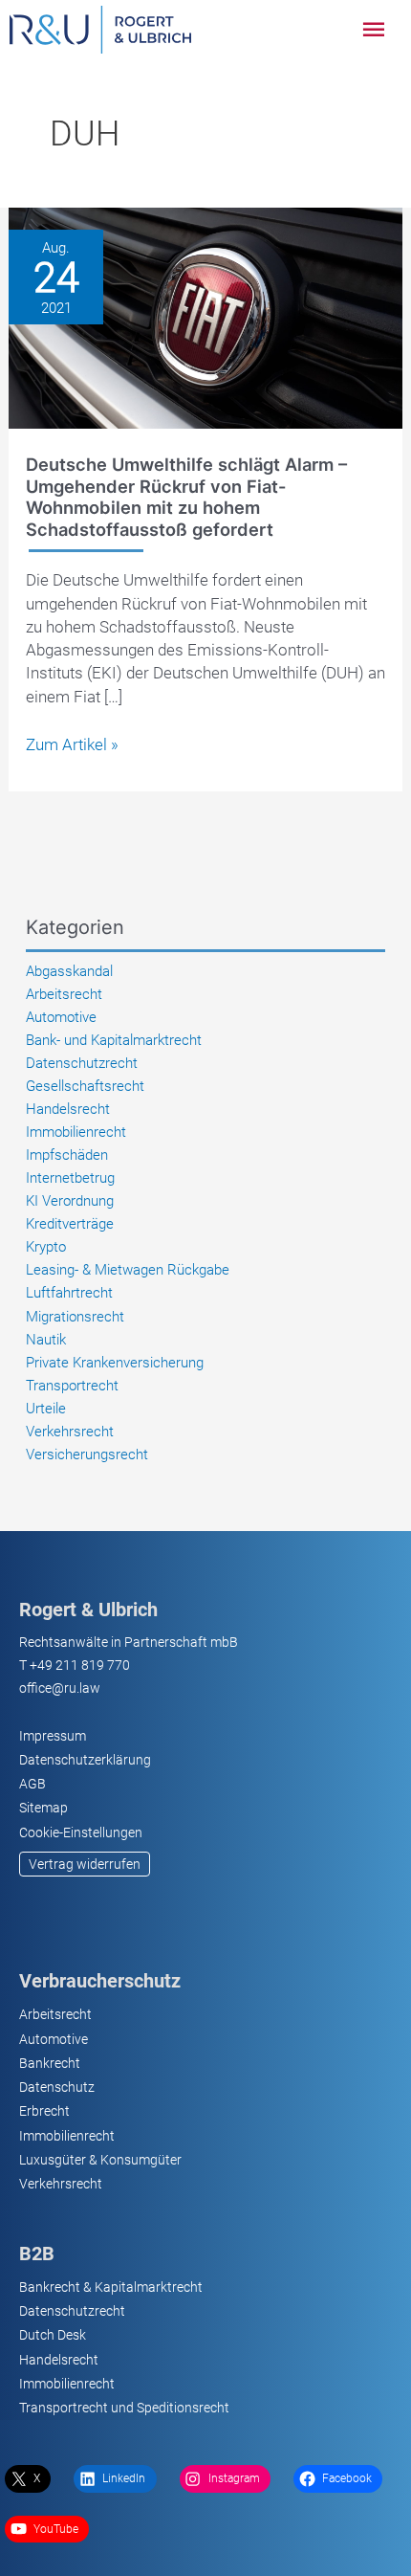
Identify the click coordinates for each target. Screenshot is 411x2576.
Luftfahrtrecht (69, 1293)
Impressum (53, 1736)
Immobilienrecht (76, 1132)
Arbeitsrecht (64, 994)
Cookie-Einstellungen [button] (81, 1832)
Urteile (46, 1409)
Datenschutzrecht (82, 1063)
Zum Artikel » (72, 745)
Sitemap (43, 1808)
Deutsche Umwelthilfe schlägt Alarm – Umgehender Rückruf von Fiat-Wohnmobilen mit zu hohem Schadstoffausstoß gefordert (186, 496)
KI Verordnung (70, 1201)
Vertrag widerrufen (85, 1864)
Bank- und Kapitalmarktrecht (114, 1040)
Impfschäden (67, 1155)
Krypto (46, 1247)
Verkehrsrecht (70, 1432)
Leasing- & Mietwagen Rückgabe (128, 1270)
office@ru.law (60, 1688)
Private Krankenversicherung (115, 1363)
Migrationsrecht (75, 1317)
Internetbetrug (70, 1178)
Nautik (46, 1340)
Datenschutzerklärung (85, 1760)
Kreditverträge (70, 1224)
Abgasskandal (69, 971)
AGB (32, 1784)
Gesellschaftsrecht (85, 1086)
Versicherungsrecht (87, 1455)
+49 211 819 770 (80, 1665)
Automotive (61, 1017)
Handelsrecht (68, 1109)
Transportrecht (72, 1386)
